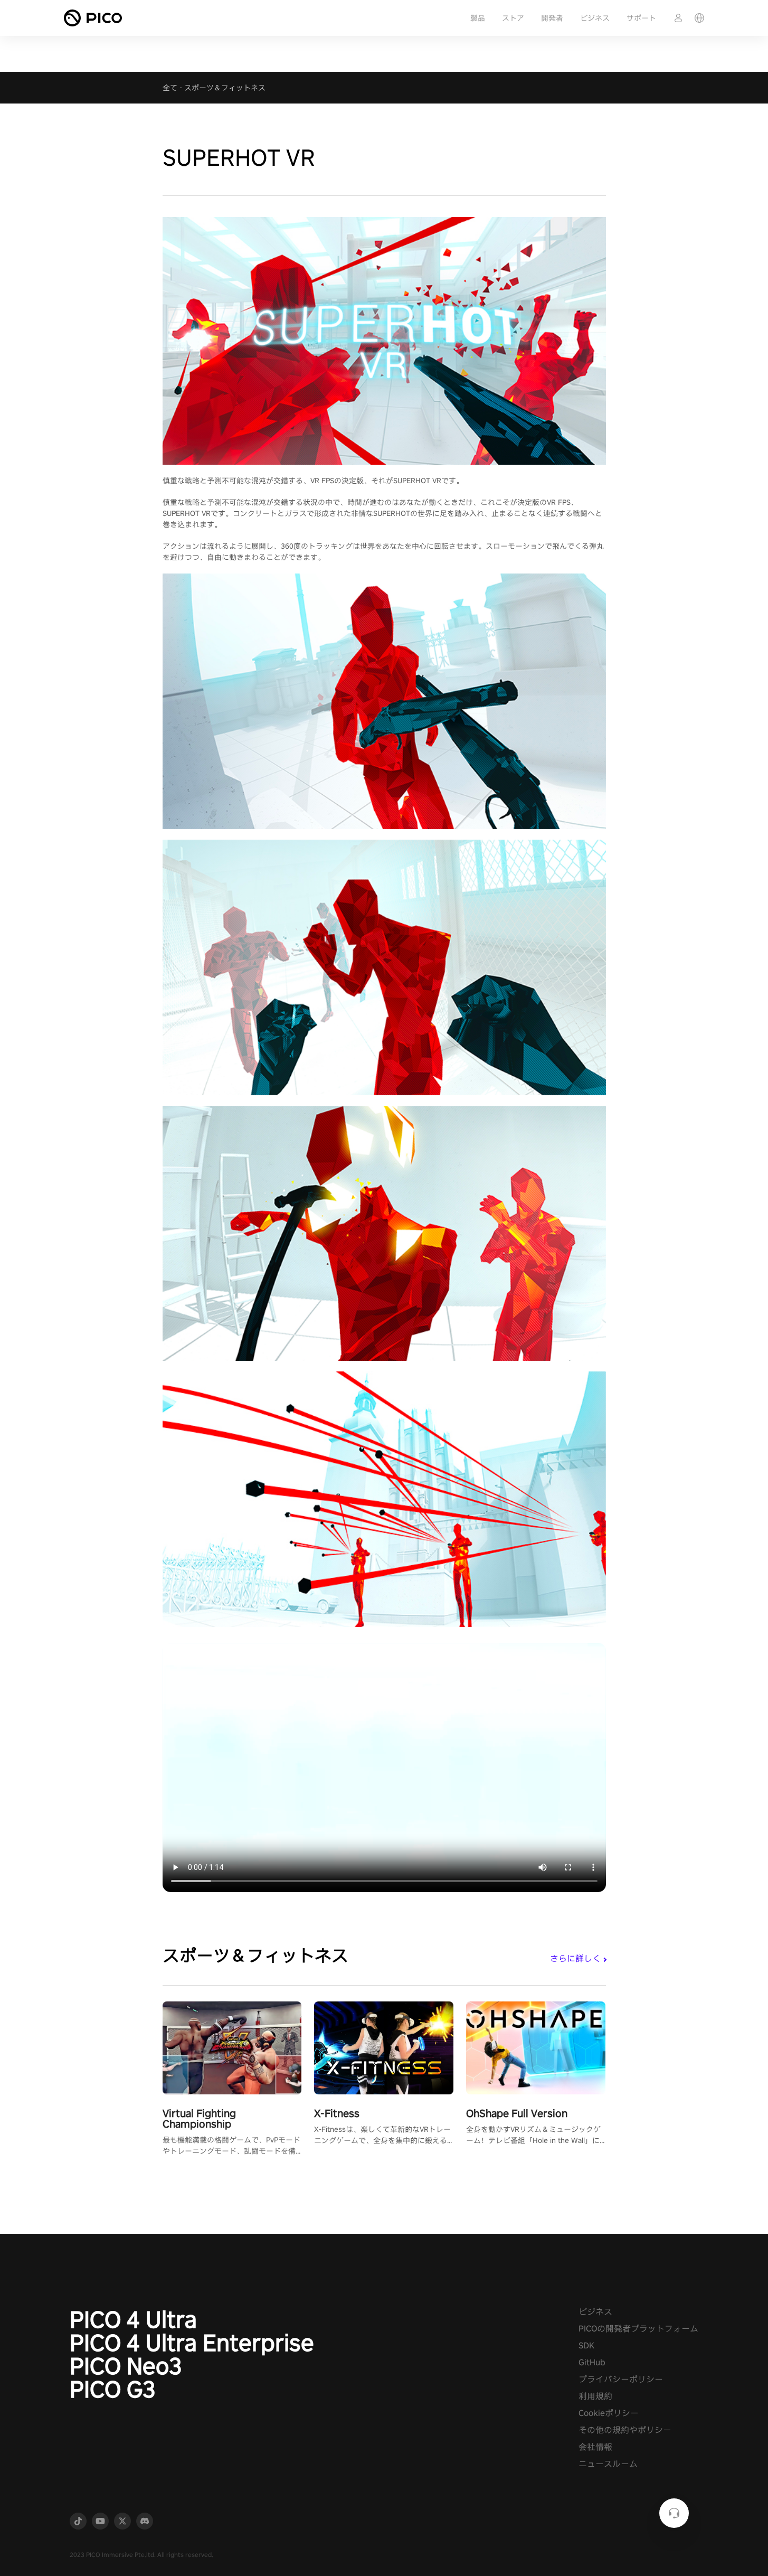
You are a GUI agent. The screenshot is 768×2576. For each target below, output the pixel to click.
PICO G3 (113, 2389)
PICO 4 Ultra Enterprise (192, 2343)
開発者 (552, 18)
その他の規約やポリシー (625, 2430)
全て (170, 88)
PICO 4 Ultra (133, 2319)
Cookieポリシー (609, 2413)
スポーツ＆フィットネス (225, 88)
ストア (513, 18)
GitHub (592, 2362)
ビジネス (595, 18)
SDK (586, 2345)
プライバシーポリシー (621, 2379)
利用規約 (595, 2396)
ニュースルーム (608, 2464)
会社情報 (595, 2447)
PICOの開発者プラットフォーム (638, 2329)
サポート (641, 18)
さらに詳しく (575, 1958)
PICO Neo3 (126, 2366)
